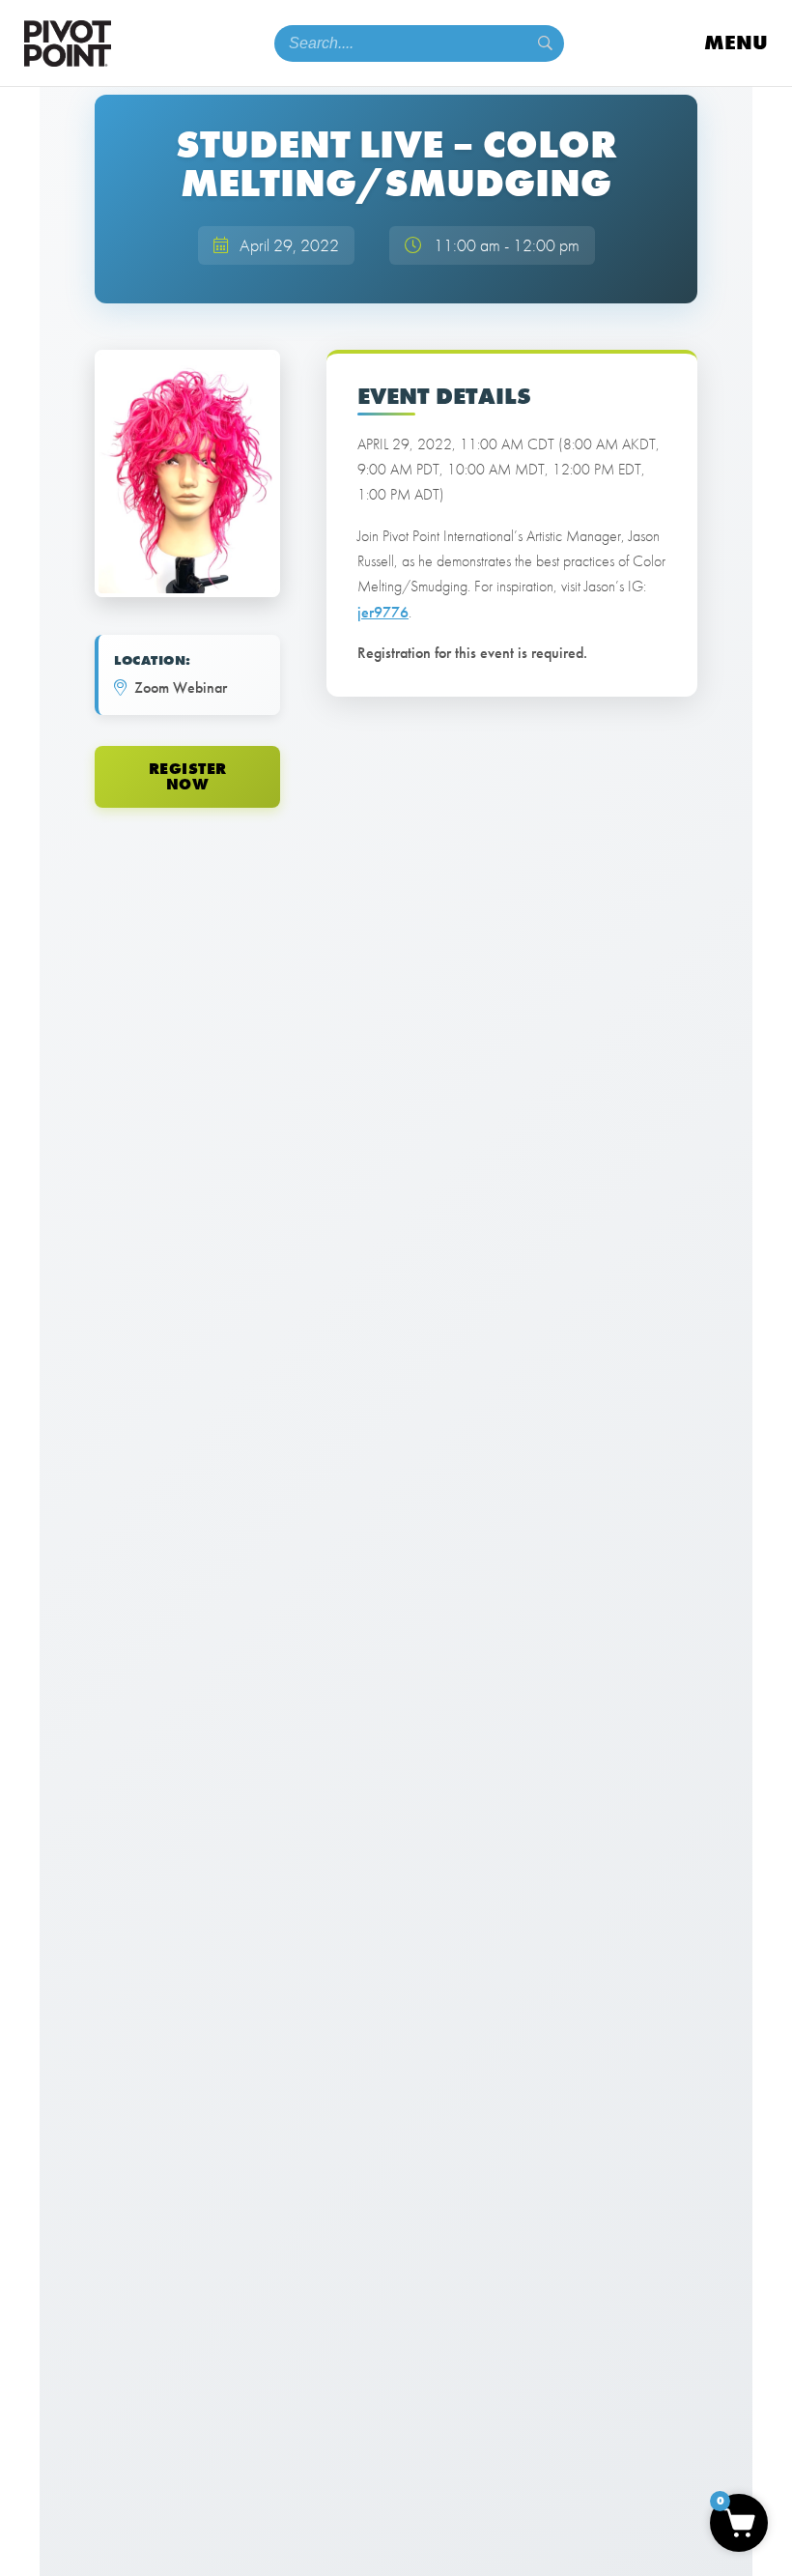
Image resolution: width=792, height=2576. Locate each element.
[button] (739, 2523)
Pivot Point (68, 43)
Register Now (188, 776)
